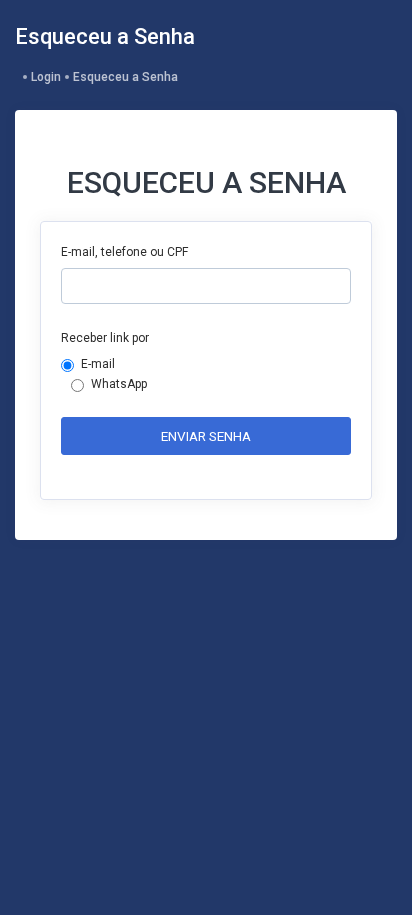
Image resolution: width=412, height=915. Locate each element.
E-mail (98, 364)
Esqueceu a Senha (125, 77)
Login (46, 77)
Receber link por (105, 338)
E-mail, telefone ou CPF (124, 252)
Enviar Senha (206, 436)
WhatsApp (119, 384)
